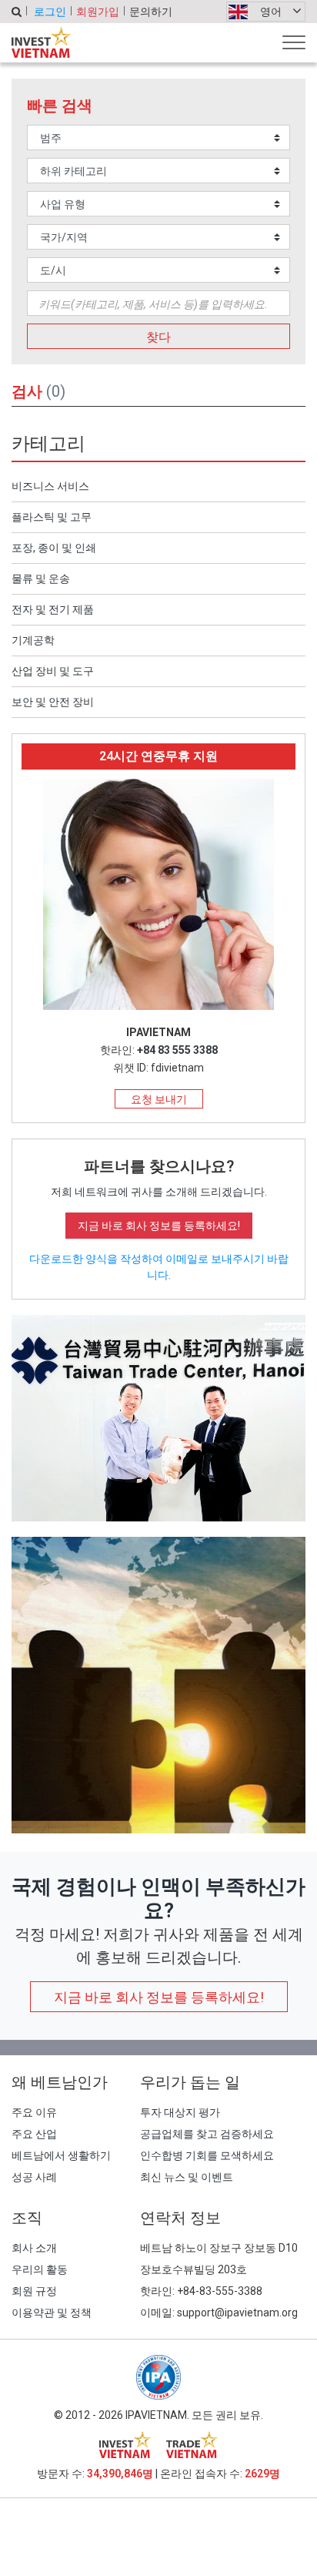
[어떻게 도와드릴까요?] (158, 1684)
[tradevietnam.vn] (192, 2445)
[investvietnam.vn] (125, 2445)
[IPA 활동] (158, 1417)
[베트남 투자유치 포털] (41, 42)
